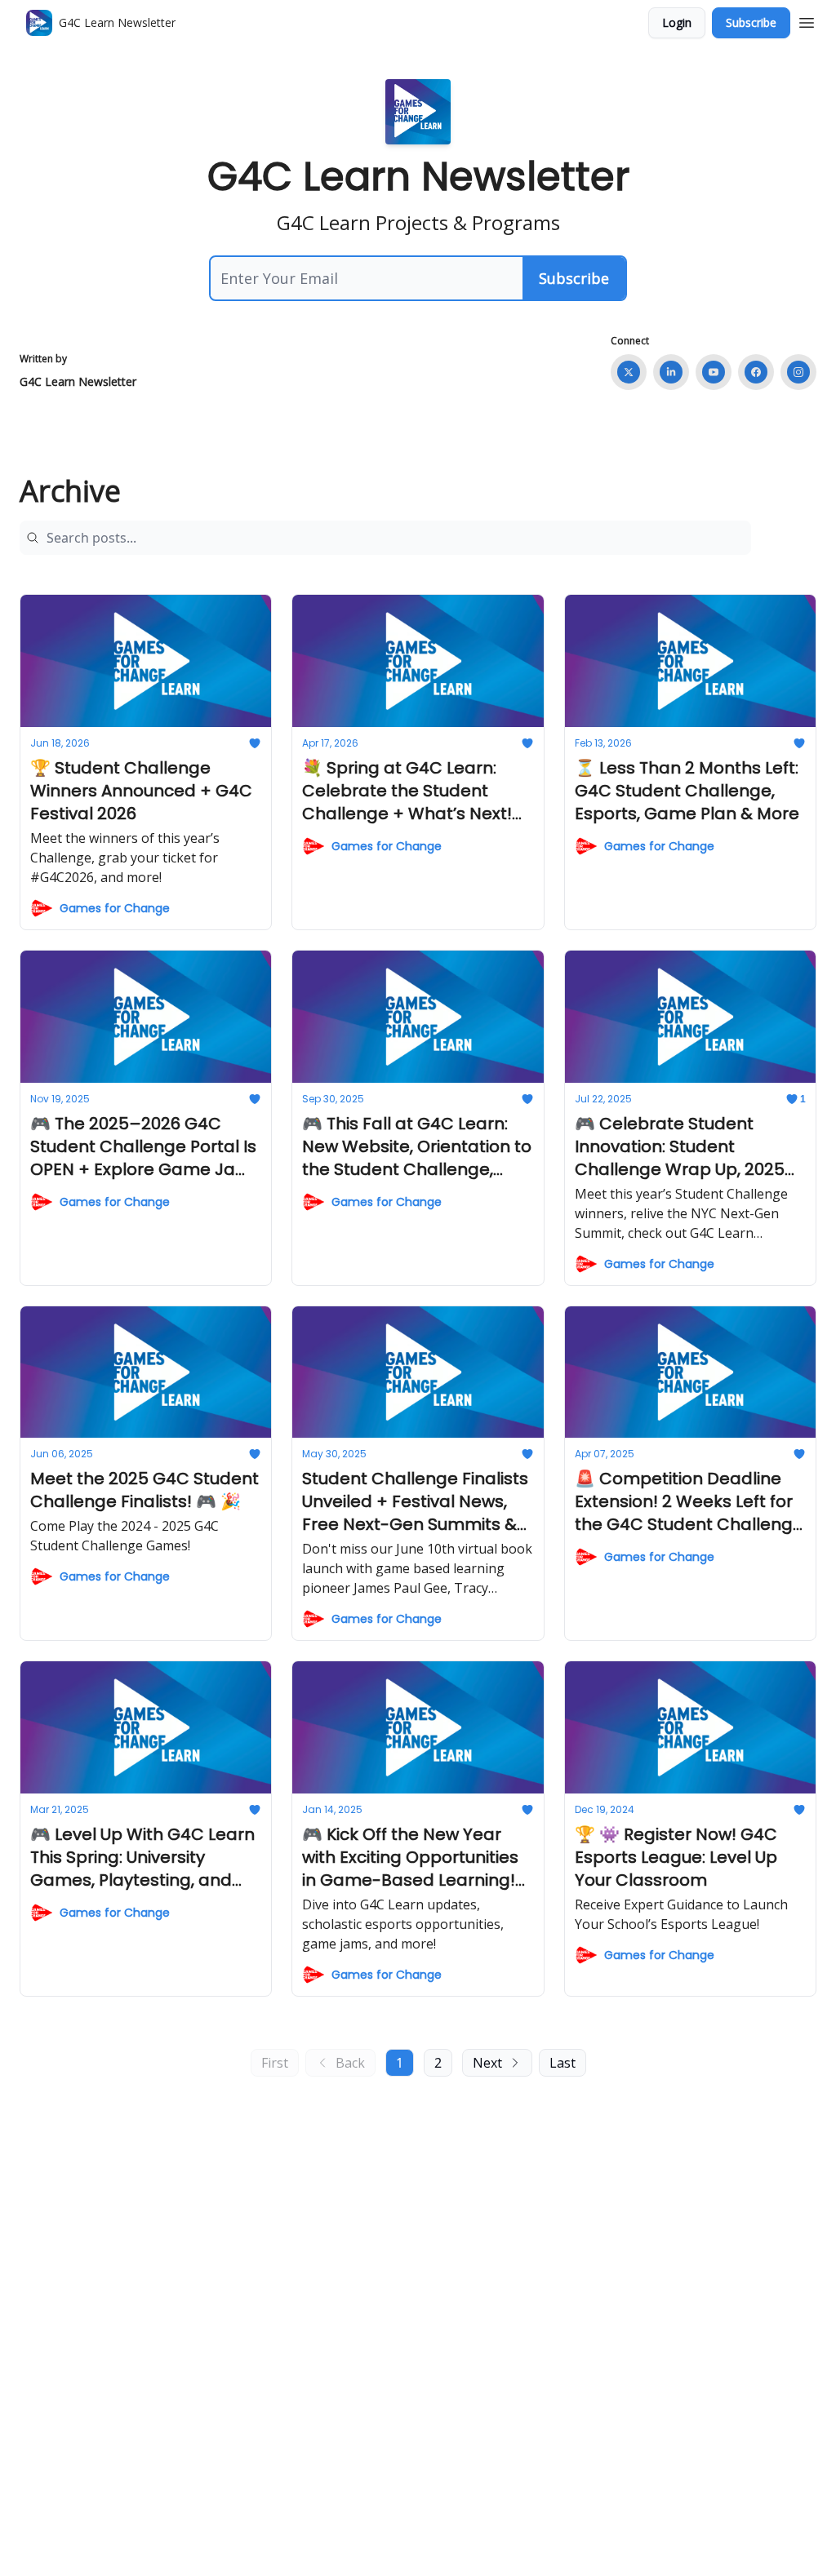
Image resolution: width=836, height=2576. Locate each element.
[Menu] (807, 20)
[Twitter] (629, 372)
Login (677, 22)
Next (487, 2063)
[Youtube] (714, 372)
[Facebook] (756, 372)
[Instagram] (798, 372)
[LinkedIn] (671, 372)
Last (563, 2063)
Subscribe (751, 22)
